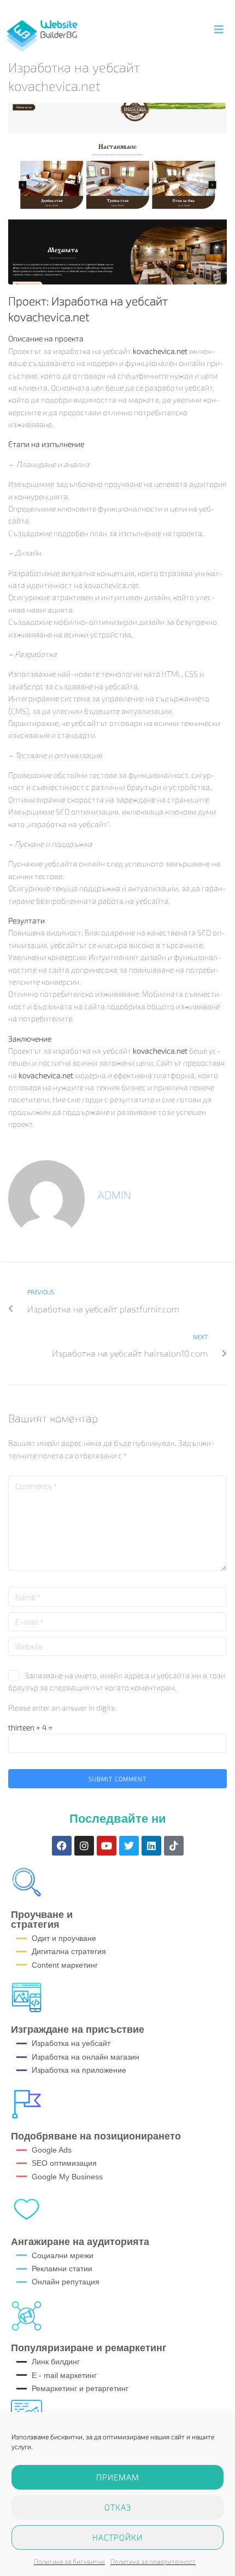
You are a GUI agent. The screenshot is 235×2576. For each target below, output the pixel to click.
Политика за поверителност (153, 2561)
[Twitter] (129, 1846)
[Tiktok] (174, 1846)
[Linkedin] (151, 1846)
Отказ (118, 2507)
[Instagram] (84, 1846)
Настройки (117, 2537)
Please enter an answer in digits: (62, 1708)
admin (114, 1195)
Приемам (118, 2477)
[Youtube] (107, 1846)
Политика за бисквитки (69, 2561)
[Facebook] (62, 1846)
